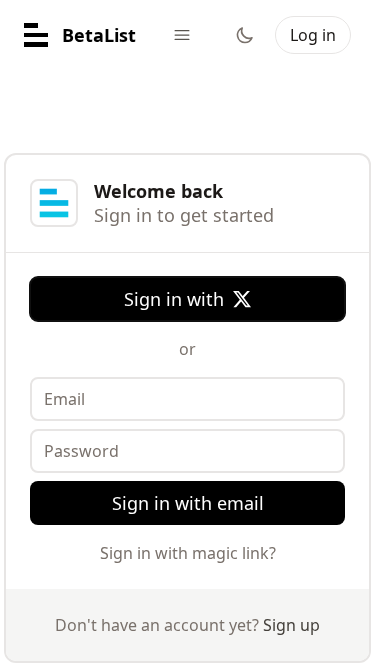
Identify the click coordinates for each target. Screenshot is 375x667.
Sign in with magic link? (188, 553)
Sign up (291, 625)
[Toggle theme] (245, 35)
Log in (313, 35)
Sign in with (174, 299)
